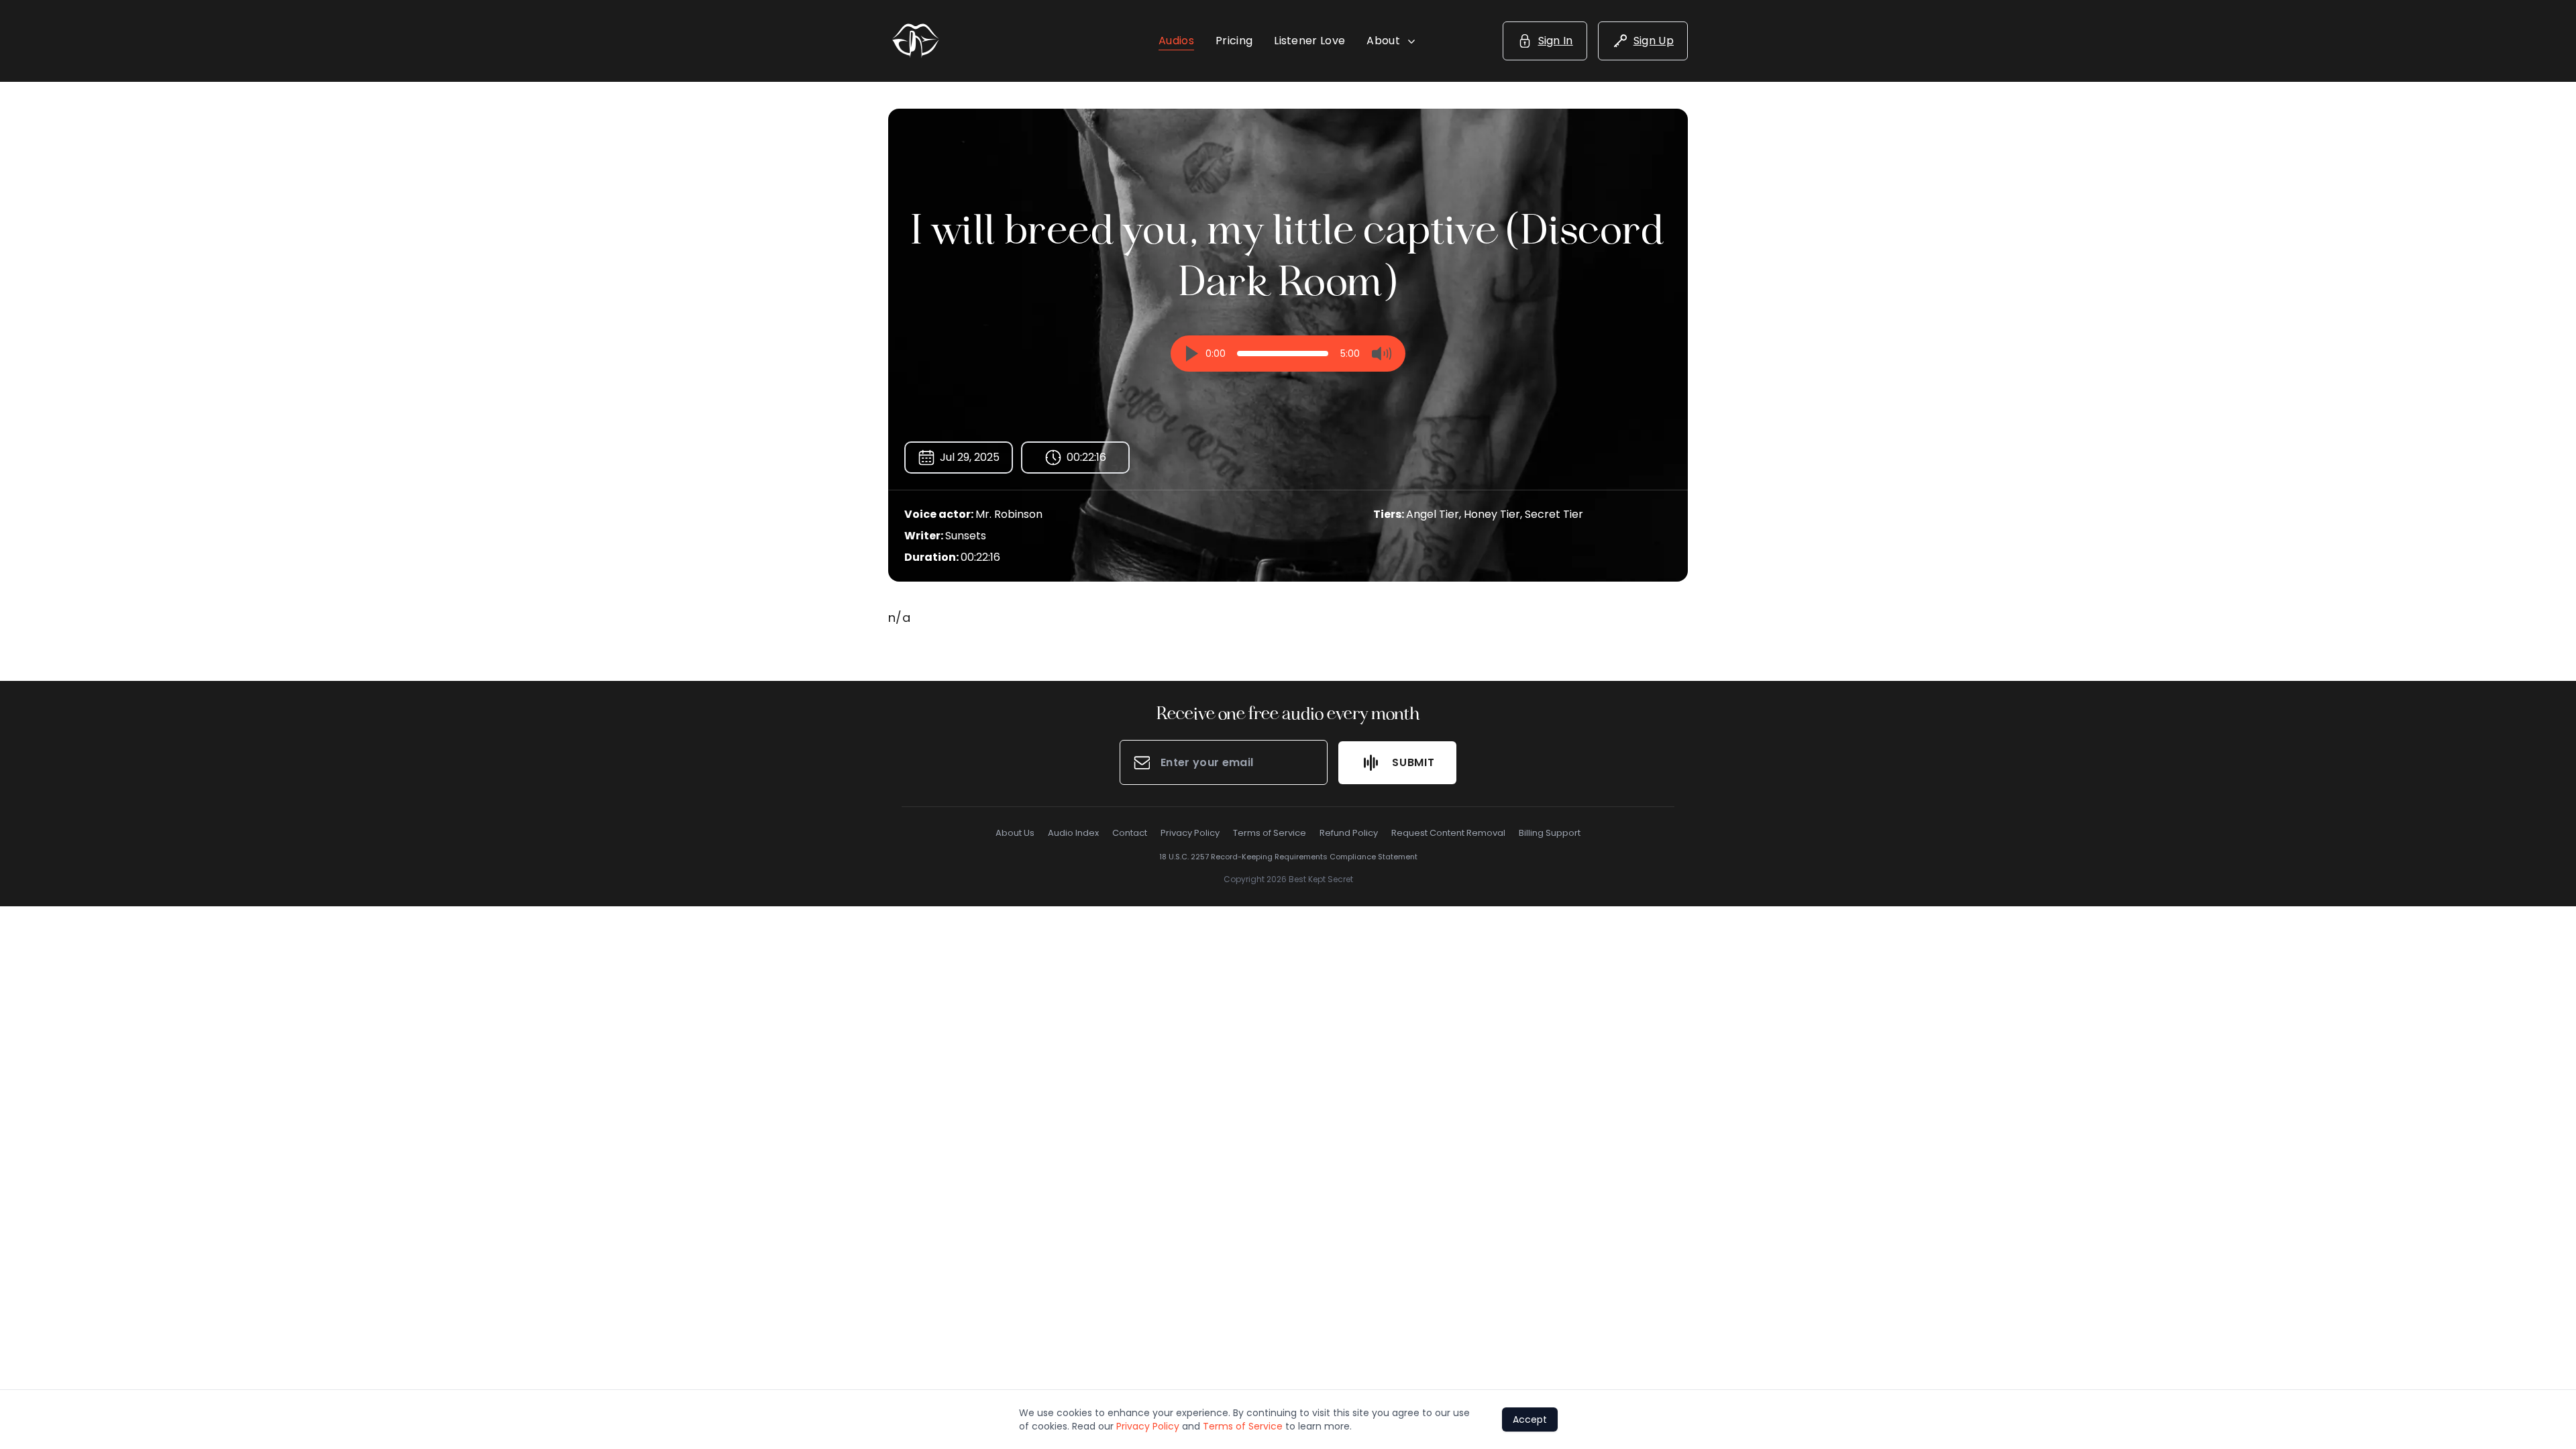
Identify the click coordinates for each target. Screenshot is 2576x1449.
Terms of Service (1270, 833)
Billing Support (1550, 833)
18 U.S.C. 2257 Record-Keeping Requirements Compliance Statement (1288, 857)
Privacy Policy (1190, 833)
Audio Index (1073, 833)
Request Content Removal (1448, 833)
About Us (1015, 833)
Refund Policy (1349, 833)
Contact (1130, 833)
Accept (1530, 1419)
